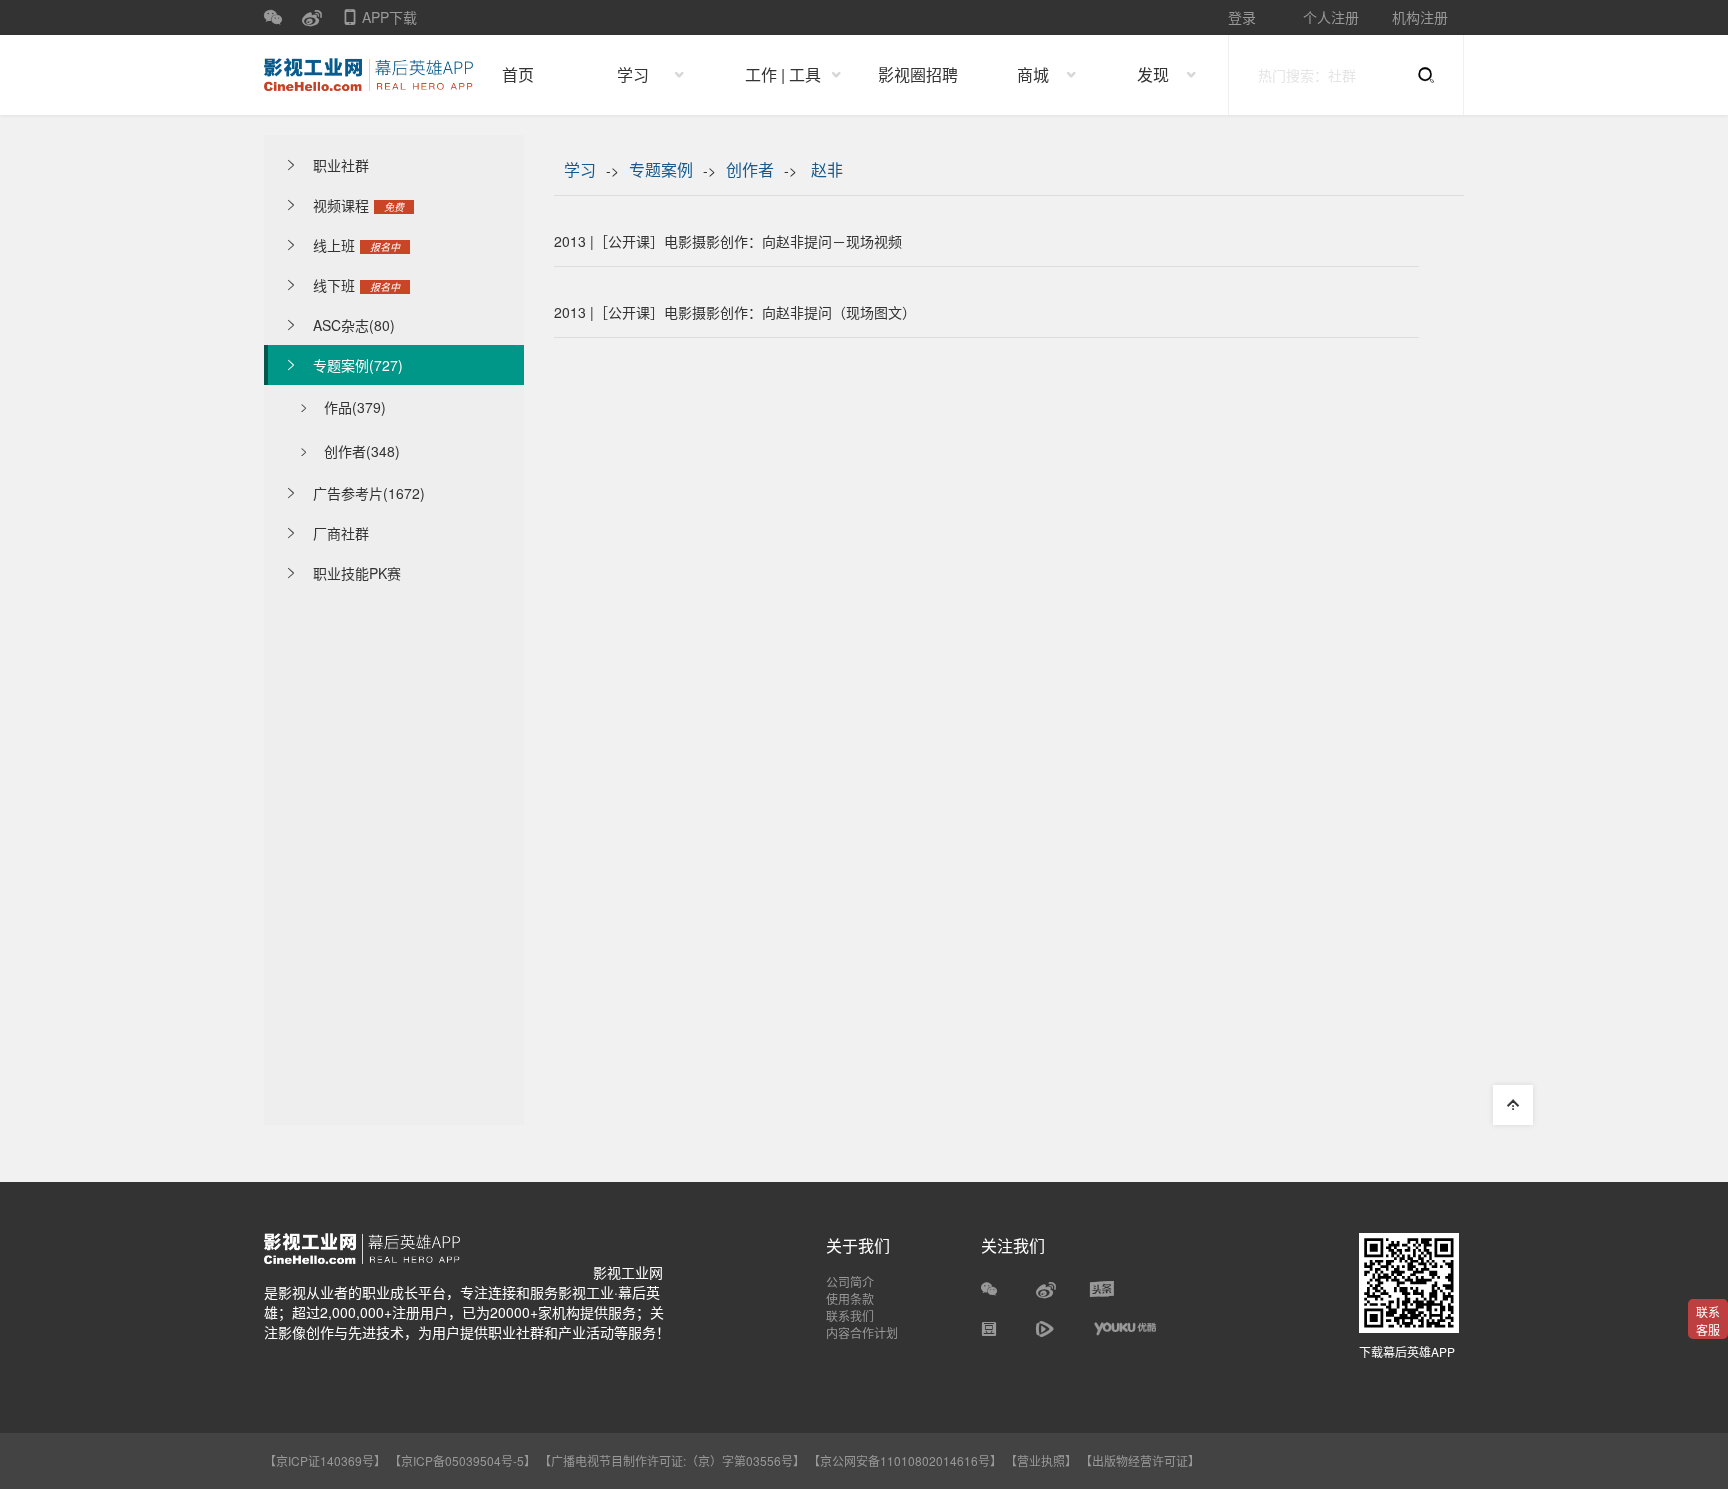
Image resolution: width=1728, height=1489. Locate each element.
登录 (1242, 17)
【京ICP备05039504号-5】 (464, 1460)
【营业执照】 (1041, 1460)
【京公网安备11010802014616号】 (905, 1460)
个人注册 (1331, 17)
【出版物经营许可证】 (1140, 1460)
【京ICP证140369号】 (325, 1460)
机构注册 (1420, 17)
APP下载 (379, 21)
